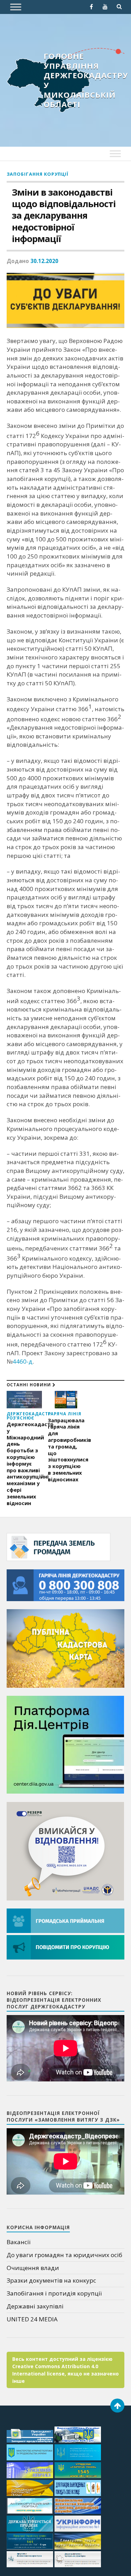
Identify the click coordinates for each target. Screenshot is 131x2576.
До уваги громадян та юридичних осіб (64, 2255)
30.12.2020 (44, 261)
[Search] (119, 7)
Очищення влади (33, 2268)
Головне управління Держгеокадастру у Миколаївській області (86, 80)
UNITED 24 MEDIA (32, 2319)
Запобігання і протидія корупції (54, 2293)
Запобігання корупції (38, 174)
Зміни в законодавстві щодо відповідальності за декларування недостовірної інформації (64, 216)
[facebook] (91, 7)
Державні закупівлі (35, 2306)
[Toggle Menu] (16, 7)
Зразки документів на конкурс (51, 2280)
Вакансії (19, 2242)
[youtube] (105, 7)
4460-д (23, 1361)
